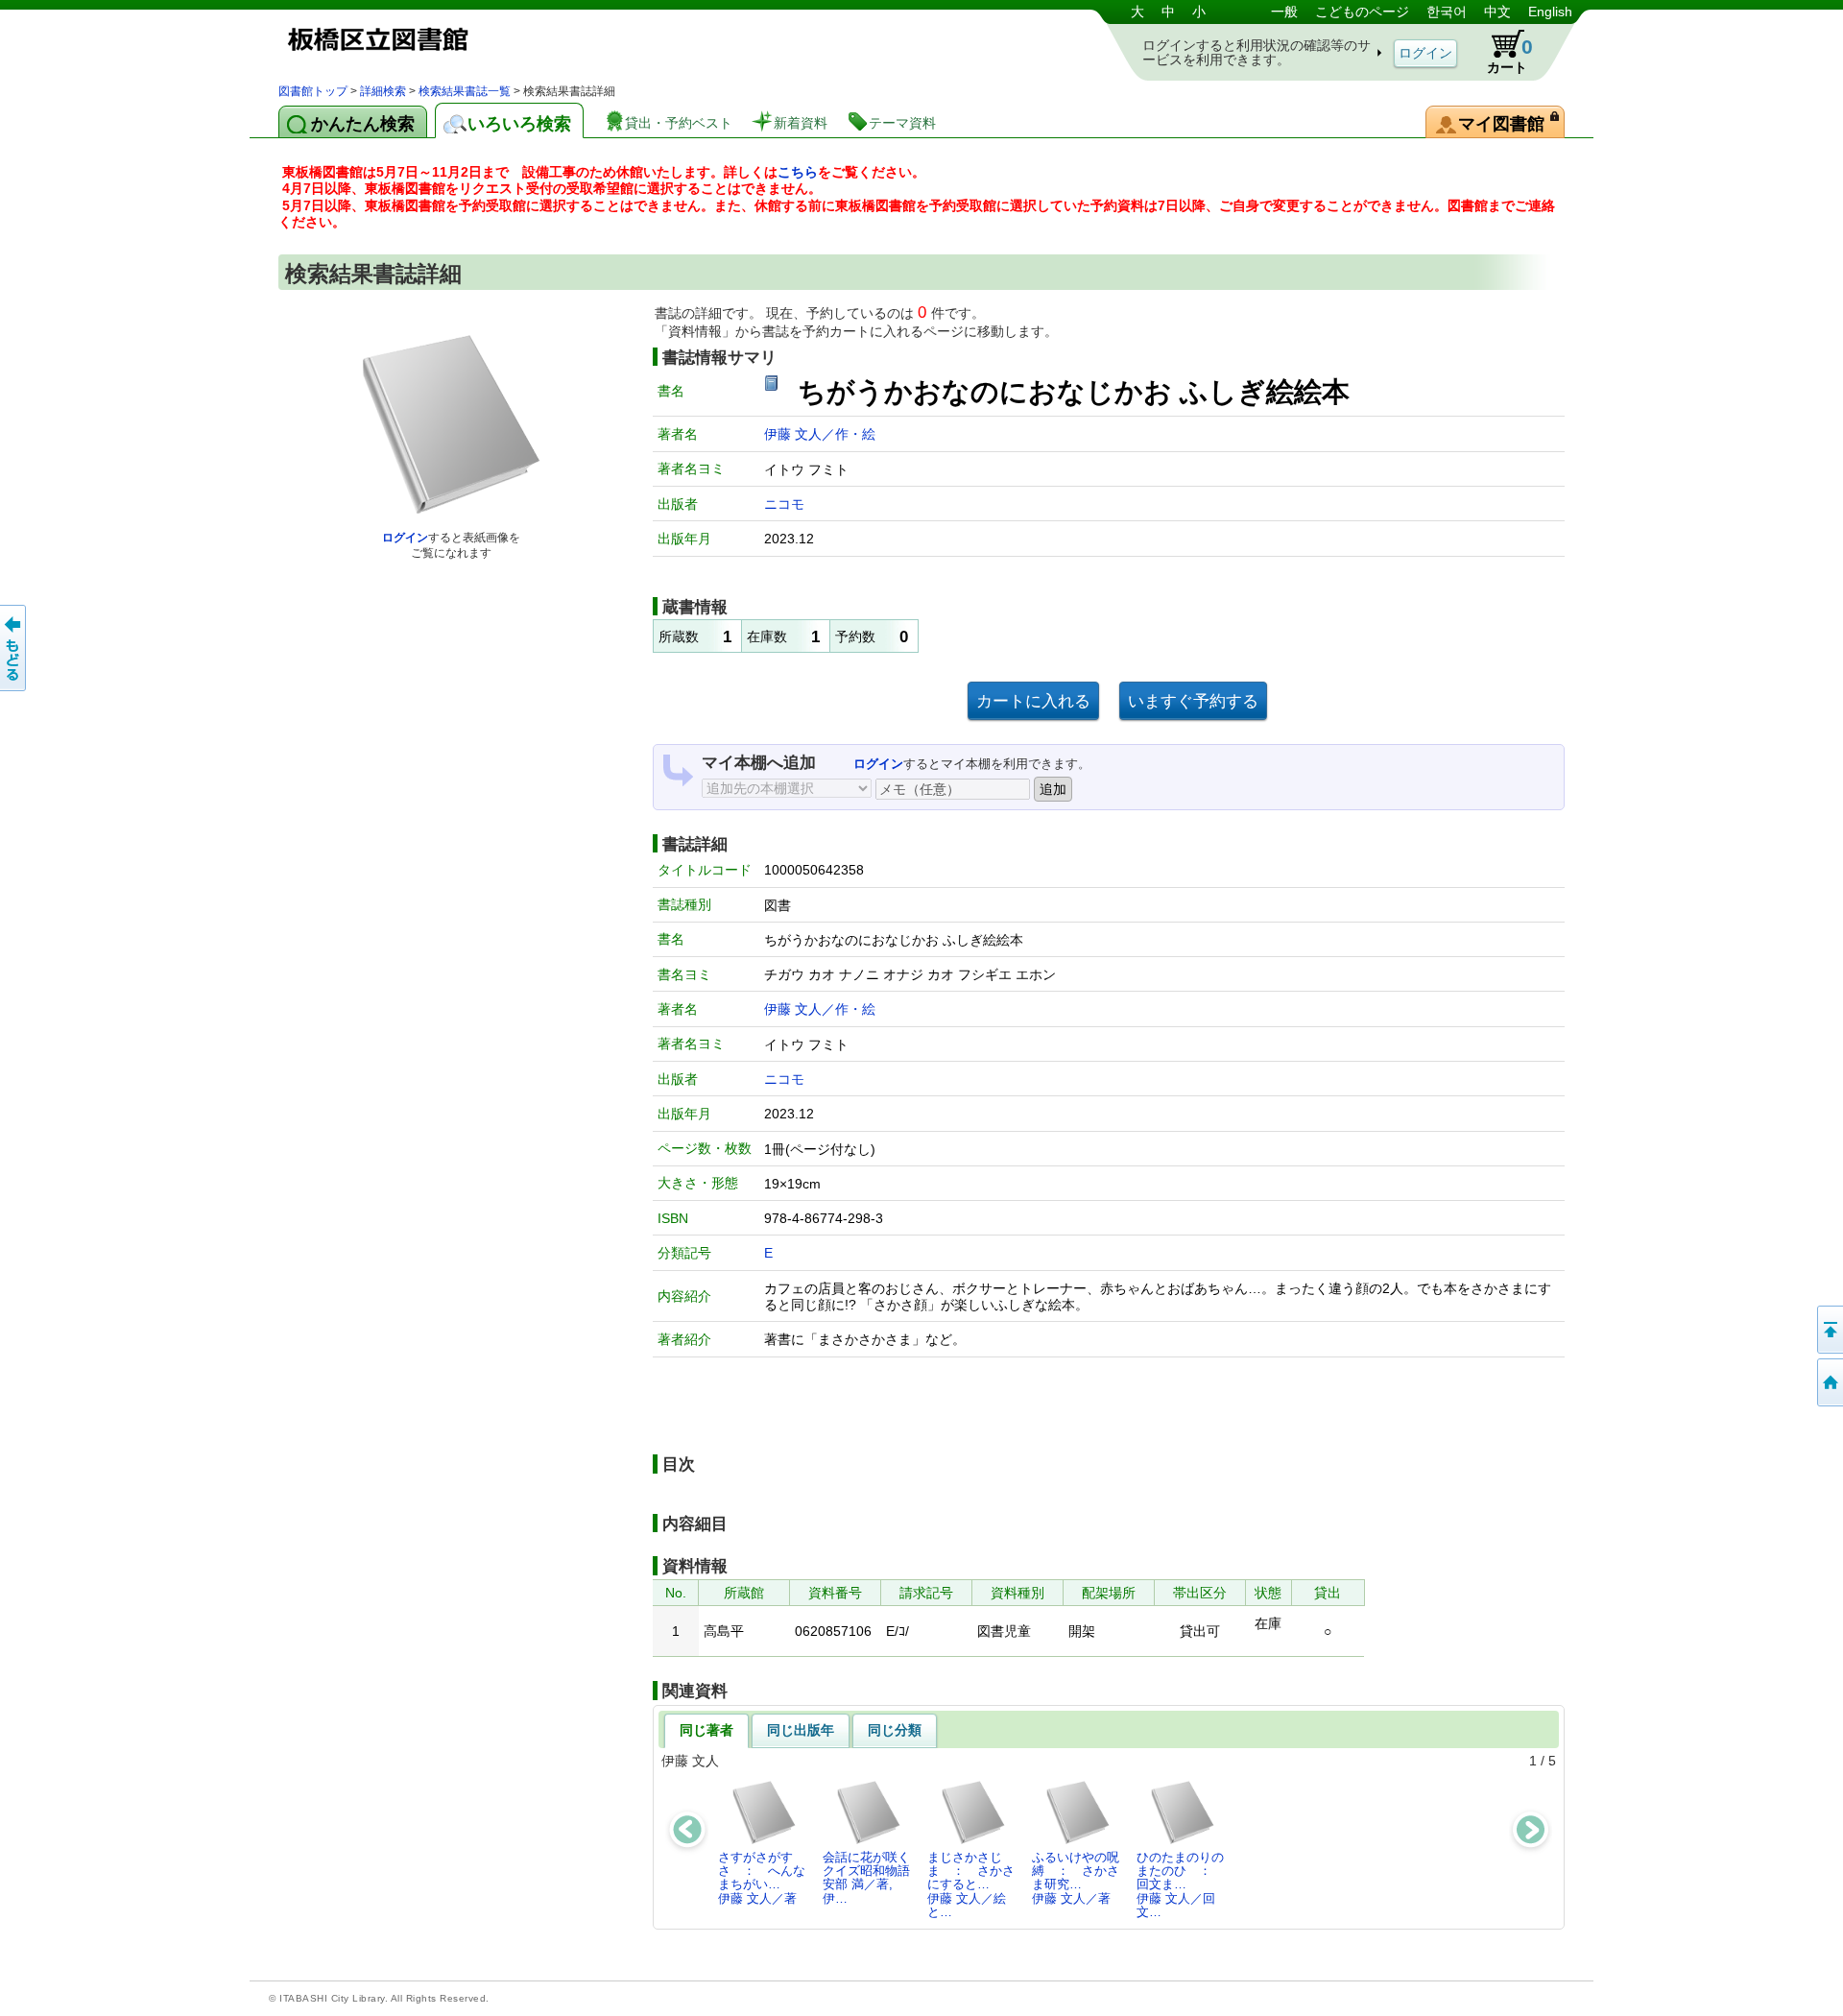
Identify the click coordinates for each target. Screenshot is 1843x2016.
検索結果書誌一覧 (465, 91)
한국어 (1447, 12)
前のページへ (14, 648)
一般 (1284, 12)
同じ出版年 (801, 1730)
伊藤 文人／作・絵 (820, 434)
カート (1510, 55)
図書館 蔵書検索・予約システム (480, 41)
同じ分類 (895, 1730)
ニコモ (784, 504)
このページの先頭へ (1829, 1330)
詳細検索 (383, 91)
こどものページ (1362, 12)
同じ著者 (706, 1730)
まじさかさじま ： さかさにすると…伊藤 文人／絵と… (971, 1884)
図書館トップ (313, 91)
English (1550, 12)
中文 (1497, 12)
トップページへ (1829, 1382)
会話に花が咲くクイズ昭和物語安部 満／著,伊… (866, 1878)
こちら (798, 172)
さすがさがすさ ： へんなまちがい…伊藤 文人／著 (762, 1878)
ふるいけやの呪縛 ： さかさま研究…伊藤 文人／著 (1076, 1878)
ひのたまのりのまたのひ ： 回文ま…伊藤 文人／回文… (1180, 1884)
